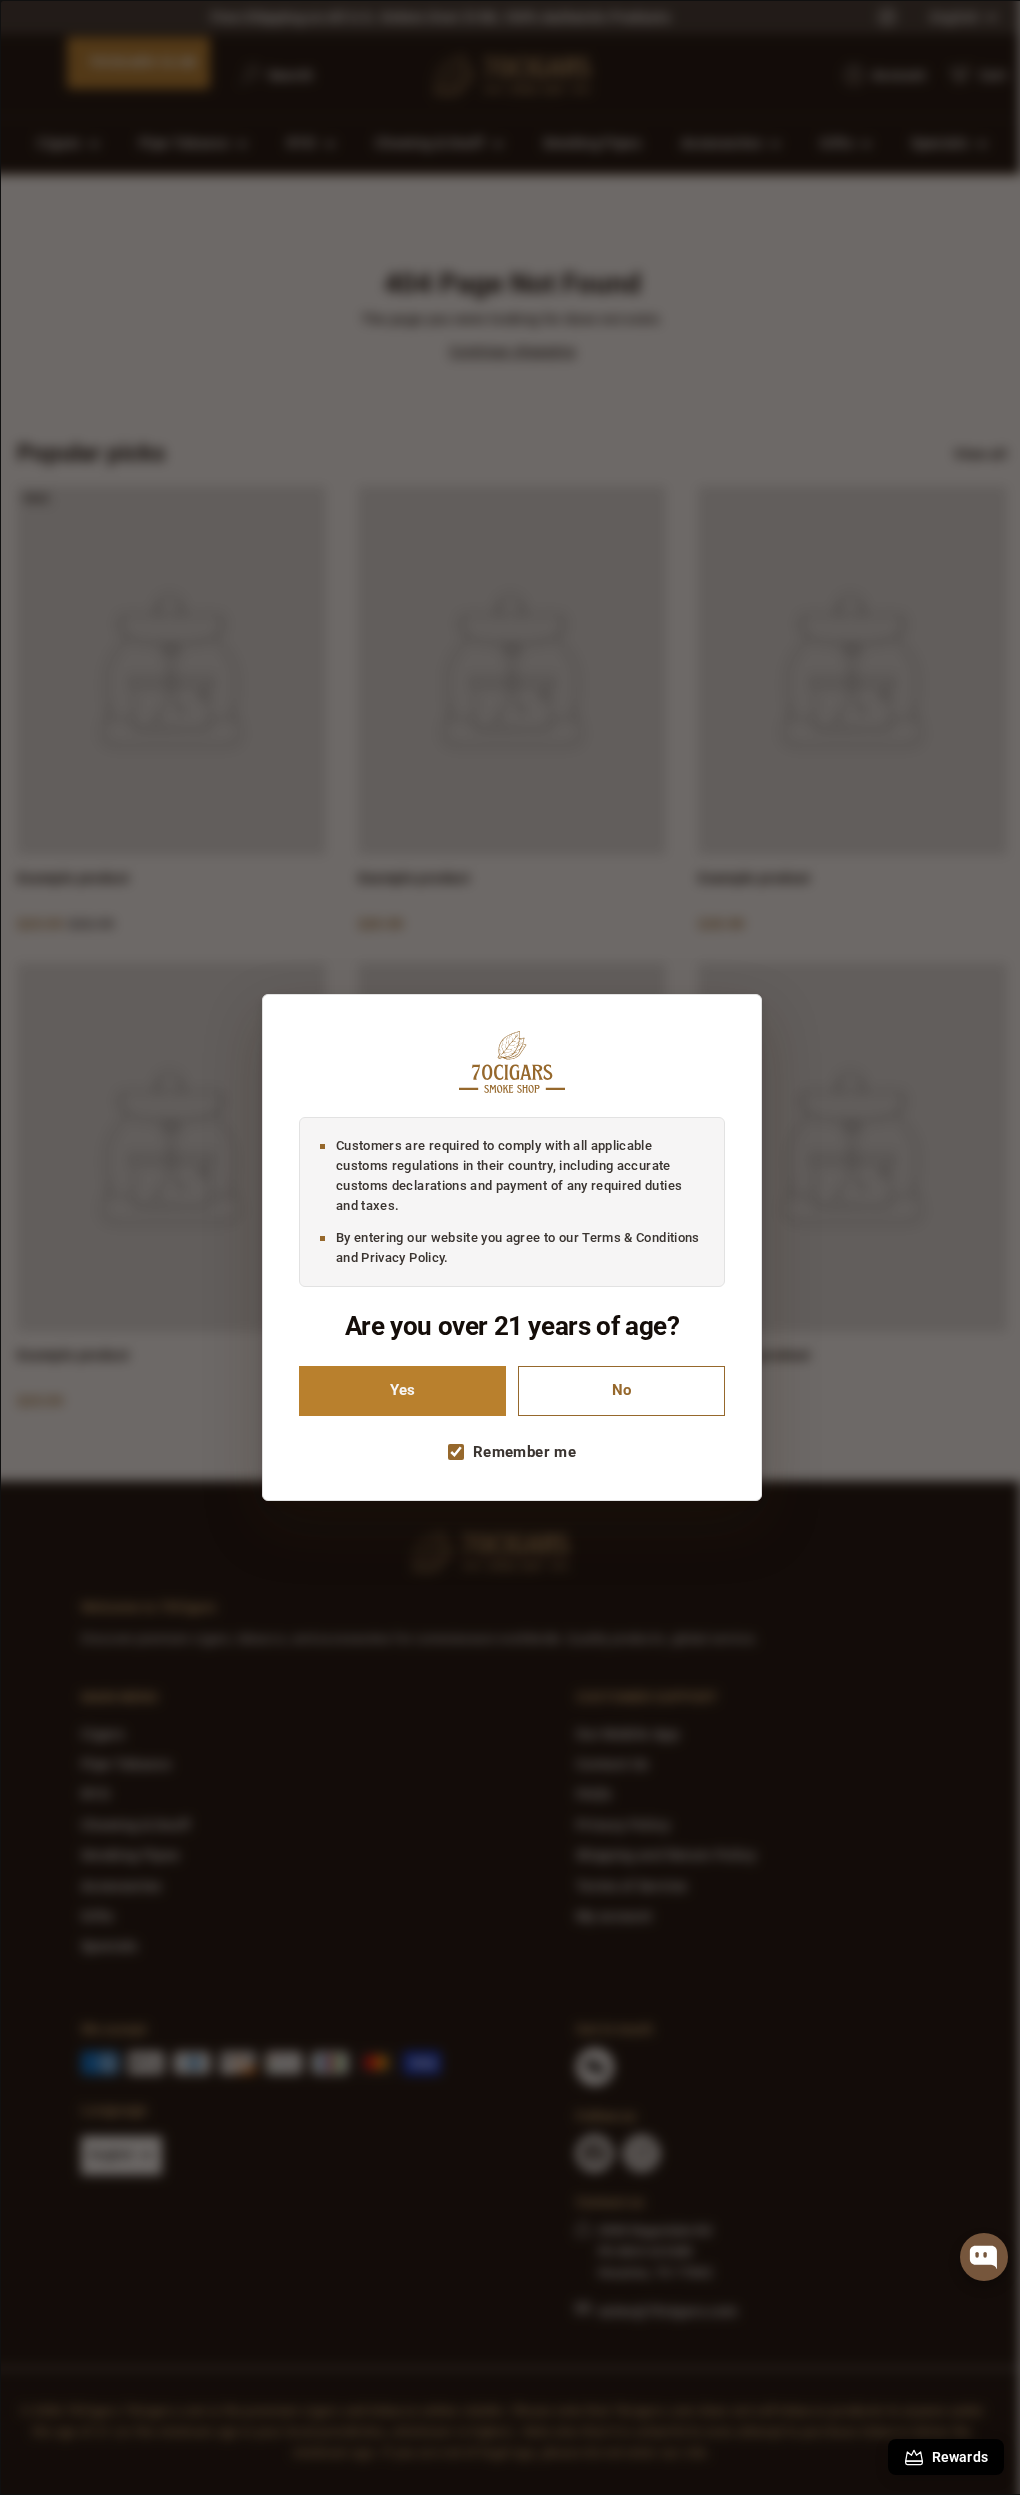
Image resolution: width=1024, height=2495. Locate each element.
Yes (395, 1390)
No (614, 1390)
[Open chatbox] (984, 2257)
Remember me (517, 1452)
